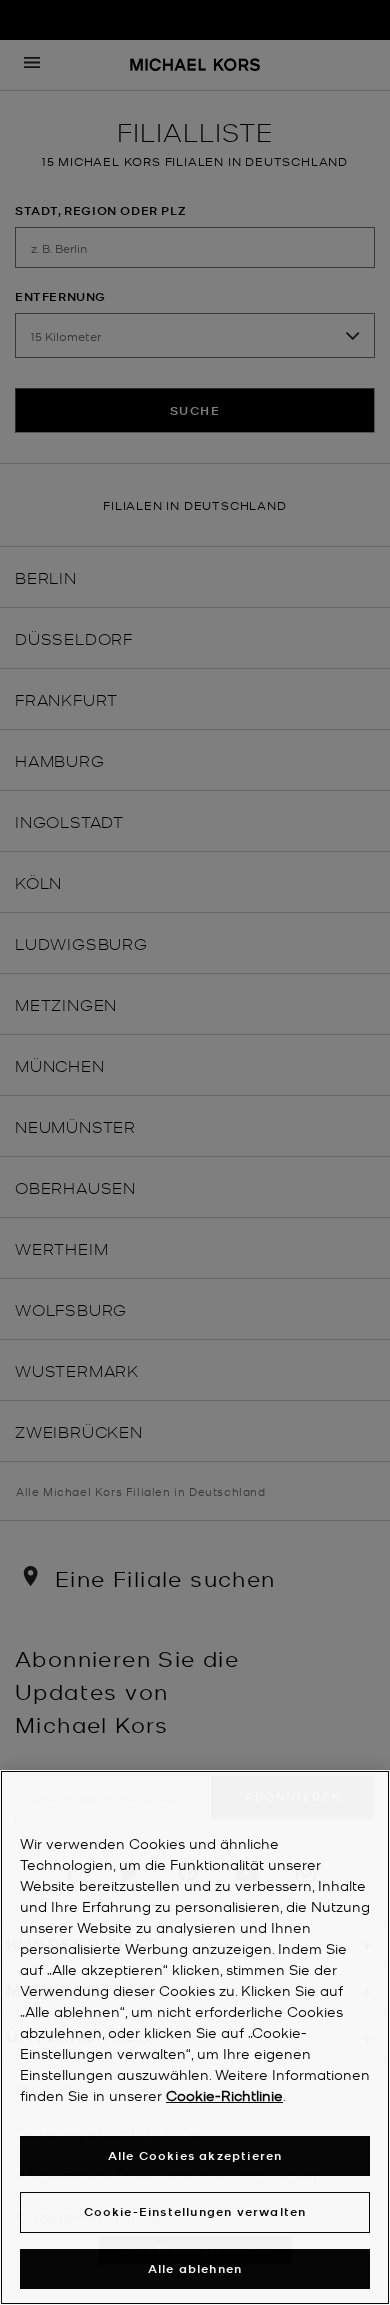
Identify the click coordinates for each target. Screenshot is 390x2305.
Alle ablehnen (195, 2268)
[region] (195, 2037)
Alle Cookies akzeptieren (195, 2155)
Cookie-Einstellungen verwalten (195, 2211)
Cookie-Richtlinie (224, 2095)
